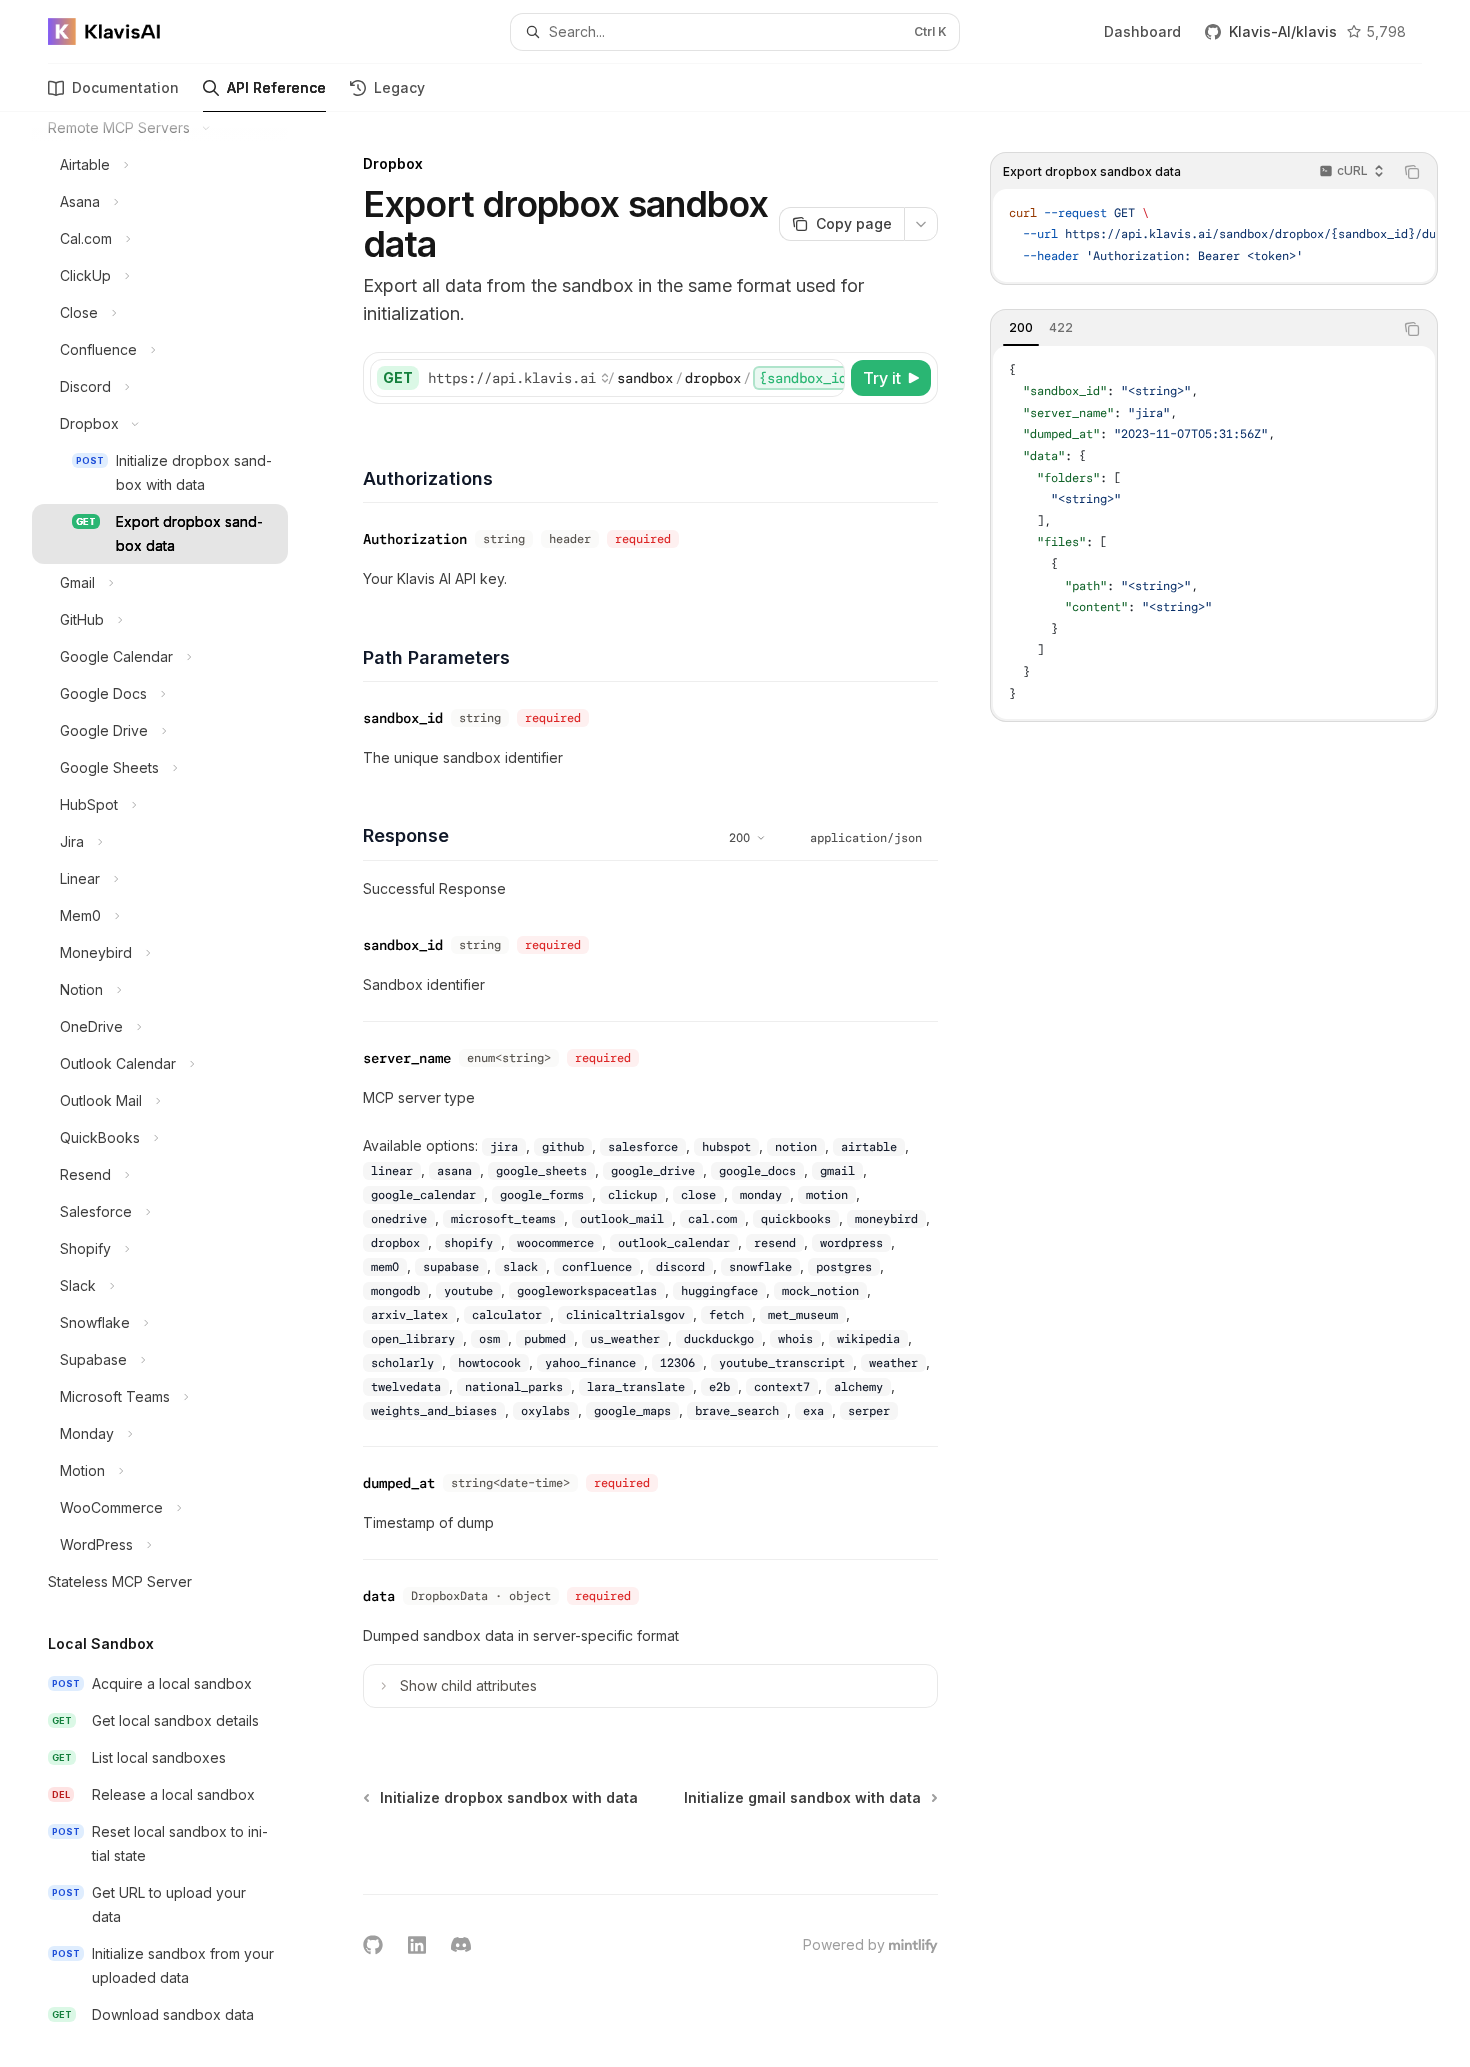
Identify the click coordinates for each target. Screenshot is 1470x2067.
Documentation (125, 87)
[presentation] (176, 1089)
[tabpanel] (1214, 533)
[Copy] (826, 378)
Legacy (399, 87)
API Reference (276, 87)
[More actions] (921, 224)
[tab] (1021, 328)
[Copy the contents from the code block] (1412, 172)
